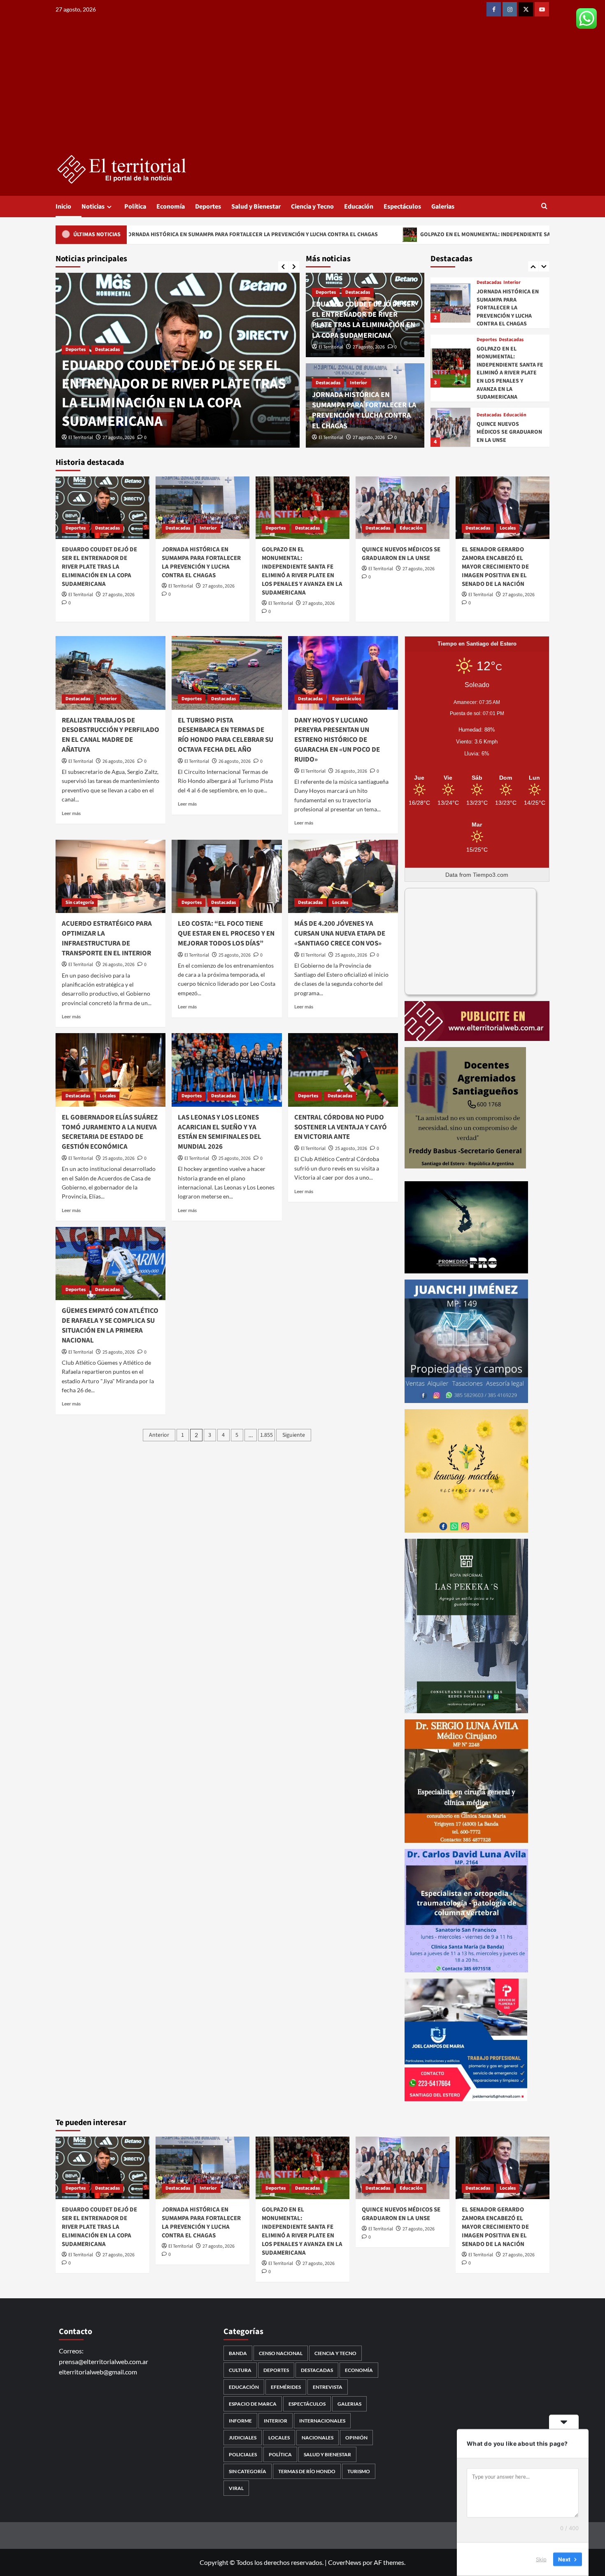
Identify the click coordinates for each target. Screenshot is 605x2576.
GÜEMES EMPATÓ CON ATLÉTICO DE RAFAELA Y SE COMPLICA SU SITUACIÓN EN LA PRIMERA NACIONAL (110, 1325)
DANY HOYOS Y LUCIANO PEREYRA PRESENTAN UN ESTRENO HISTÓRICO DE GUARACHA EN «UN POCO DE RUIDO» (337, 740)
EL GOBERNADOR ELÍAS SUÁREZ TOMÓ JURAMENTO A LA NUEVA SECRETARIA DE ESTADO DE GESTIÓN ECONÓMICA (110, 1132)
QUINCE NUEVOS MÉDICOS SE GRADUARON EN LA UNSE (509, 432)
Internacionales (322, 2421)
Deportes (208, 207)
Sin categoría (80, 902)
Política (135, 207)
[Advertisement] (302, 93)
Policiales (243, 2454)
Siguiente (294, 1435)
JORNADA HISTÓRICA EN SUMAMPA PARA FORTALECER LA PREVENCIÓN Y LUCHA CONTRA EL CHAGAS (177, 403)
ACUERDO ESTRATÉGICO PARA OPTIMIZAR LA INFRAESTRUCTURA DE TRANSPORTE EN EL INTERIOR (107, 938)
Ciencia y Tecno (312, 207)
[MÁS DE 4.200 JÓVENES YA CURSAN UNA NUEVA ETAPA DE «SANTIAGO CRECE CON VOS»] (343, 876)
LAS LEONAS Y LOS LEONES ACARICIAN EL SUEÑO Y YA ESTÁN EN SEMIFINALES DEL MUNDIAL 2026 (220, 1132)
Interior (108, 368)
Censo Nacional (281, 2353)
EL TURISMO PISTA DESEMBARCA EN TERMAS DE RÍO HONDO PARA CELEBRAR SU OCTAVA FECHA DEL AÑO (226, 735)
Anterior (159, 1435)
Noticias (93, 207)
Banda (238, 2353)
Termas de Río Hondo (307, 2471)
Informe (240, 2421)
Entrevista (328, 2387)
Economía (171, 207)
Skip (541, 2559)
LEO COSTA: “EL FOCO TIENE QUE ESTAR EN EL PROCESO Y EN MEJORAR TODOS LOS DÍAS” (226, 934)
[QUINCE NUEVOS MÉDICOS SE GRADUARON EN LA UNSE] (450, 427)
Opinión (356, 2438)
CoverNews (345, 2562)
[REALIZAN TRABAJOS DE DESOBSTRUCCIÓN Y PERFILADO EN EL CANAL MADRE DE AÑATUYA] (111, 673)
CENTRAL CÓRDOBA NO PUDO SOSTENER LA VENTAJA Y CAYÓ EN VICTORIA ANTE (341, 1127)
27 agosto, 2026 (119, 438)
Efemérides (286, 2387)
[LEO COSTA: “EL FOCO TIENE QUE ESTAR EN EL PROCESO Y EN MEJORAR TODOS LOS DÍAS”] (227, 876)
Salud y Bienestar (256, 207)
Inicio (63, 207)
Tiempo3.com (491, 875)
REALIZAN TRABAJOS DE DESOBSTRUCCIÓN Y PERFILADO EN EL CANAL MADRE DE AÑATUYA (111, 735)
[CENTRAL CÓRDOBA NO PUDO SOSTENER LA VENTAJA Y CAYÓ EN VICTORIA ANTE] (343, 1070)
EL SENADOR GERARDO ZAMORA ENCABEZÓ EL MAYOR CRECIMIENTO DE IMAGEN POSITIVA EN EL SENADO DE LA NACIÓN (495, 567)
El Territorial (81, 438)
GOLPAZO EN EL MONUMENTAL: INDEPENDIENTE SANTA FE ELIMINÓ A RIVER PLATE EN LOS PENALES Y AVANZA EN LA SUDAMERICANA (400, 235)
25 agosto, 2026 (235, 955)
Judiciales (243, 2438)
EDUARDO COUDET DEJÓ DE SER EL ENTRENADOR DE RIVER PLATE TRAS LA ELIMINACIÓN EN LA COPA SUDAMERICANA (364, 320)
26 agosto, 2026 (119, 761)
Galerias (443, 207)
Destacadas (78, 368)
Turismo (359, 2471)
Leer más (71, 813)
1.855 (266, 1435)
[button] (544, 207)
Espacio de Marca (253, 2404)
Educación (359, 207)
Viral (236, 2488)
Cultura (240, 2370)
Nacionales (318, 2438)
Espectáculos (402, 207)
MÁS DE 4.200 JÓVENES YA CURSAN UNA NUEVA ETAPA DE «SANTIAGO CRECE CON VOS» (340, 934)
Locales (508, 528)
